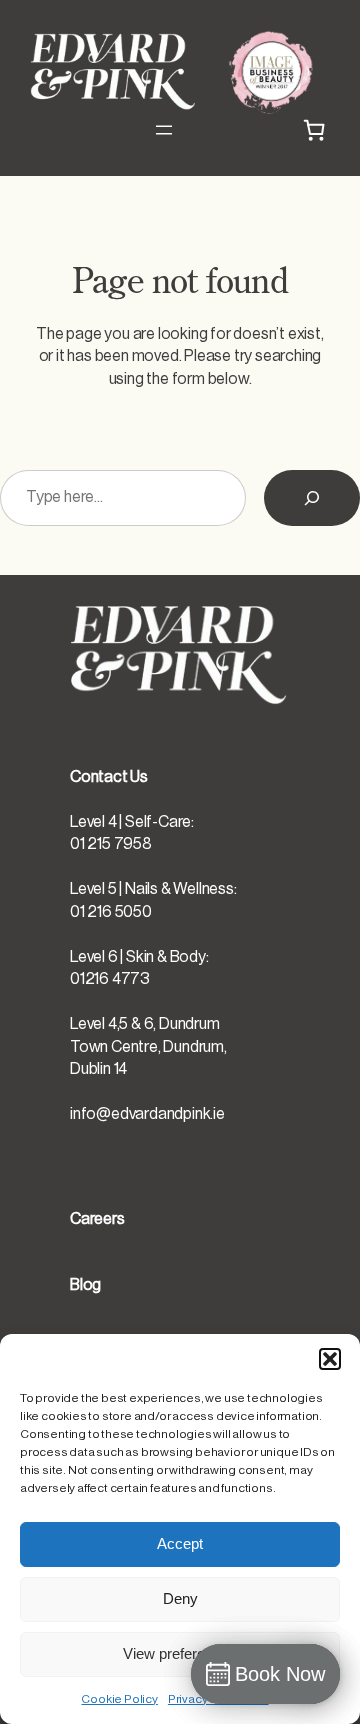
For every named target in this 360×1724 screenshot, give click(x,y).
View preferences (180, 1653)
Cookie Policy (119, 1699)
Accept (180, 1543)
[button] (330, 1359)
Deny (180, 1598)
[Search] (312, 498)
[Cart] (314, 130)
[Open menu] (164, 130)
